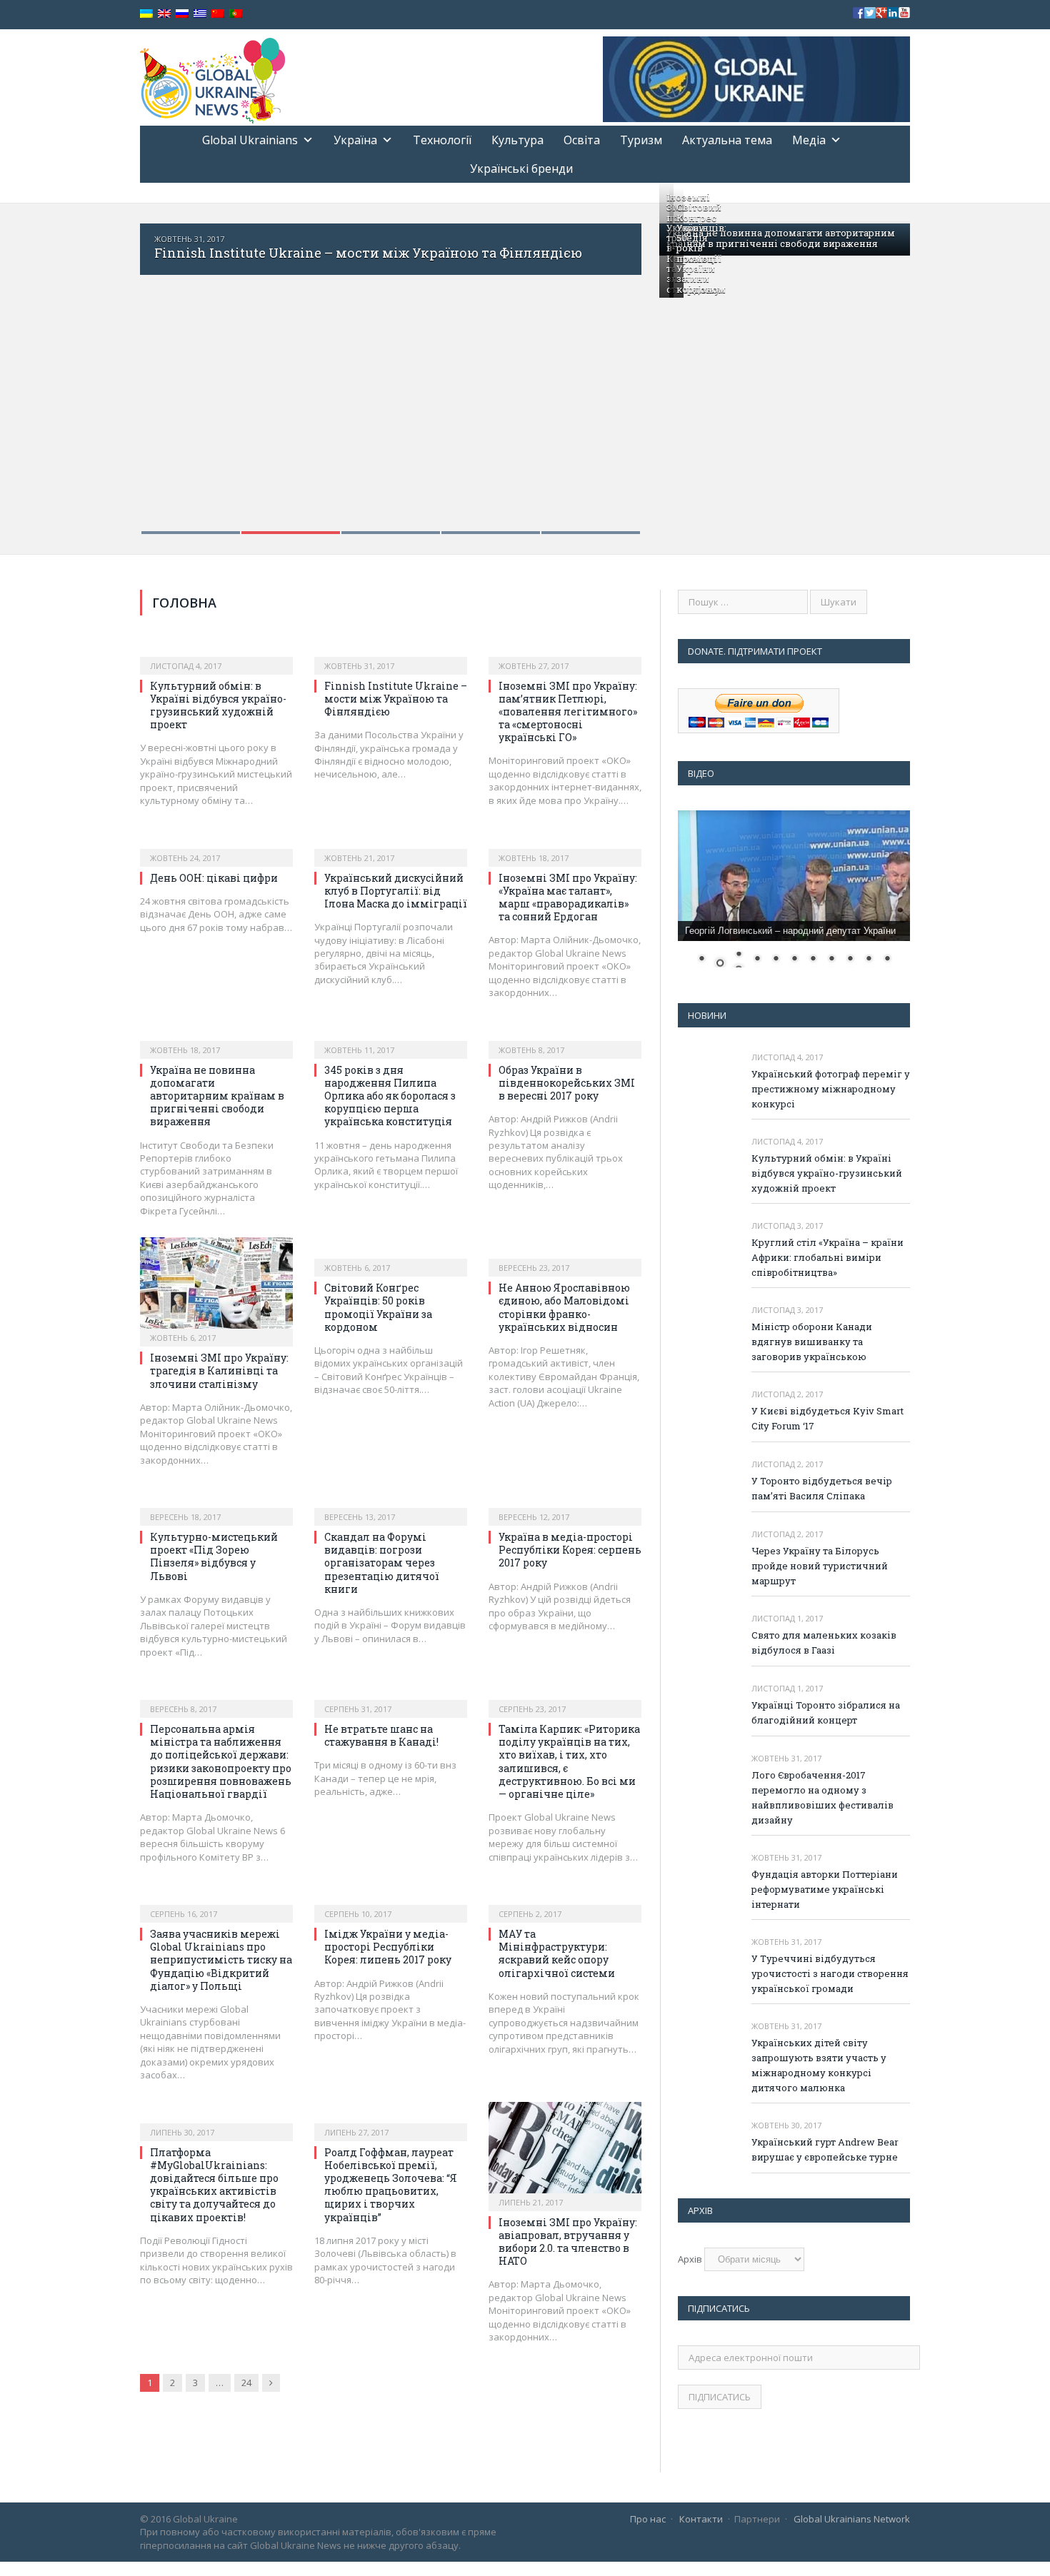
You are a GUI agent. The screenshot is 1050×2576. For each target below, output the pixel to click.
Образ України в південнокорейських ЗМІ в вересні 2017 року (567, 1083)
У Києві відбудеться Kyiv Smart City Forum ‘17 (827, 1418)
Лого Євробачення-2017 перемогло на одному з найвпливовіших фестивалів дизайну (822, 1797)
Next (615, 369)
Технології (442, 140)
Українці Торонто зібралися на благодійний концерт (826, 1712)
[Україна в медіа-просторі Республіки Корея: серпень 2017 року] (565, 1501)
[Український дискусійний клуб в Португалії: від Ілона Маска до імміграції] (391, 842)
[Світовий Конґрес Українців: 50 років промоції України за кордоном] (391, 1252)
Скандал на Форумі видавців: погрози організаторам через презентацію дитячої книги (382, 1563)
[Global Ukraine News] (212, 77)
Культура (517, 140)
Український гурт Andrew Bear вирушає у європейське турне (825, 2149)
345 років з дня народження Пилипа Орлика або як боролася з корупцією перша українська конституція (390, 1096)
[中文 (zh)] (218, 14)
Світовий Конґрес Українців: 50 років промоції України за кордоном (701, 248)
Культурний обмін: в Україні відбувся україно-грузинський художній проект (218, 705)
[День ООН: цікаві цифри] (216, 842)
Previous (166, 369)
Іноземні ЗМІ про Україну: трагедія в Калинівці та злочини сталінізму (219, 1370)
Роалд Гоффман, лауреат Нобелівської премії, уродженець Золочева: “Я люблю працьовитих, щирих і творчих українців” (391, 2185)
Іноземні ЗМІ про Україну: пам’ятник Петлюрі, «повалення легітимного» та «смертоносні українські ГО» (568, 712)
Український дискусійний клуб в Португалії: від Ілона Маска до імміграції (396, 891)
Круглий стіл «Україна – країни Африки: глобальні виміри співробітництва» (827, 1257)
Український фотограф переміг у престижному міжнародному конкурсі (831, 1089)
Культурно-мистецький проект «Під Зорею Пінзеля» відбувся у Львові (214, 1556)
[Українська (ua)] (146, 14)
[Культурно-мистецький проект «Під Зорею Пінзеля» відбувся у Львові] (216, 1501)
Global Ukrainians (250, 140)
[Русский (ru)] (182, 14)
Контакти (701, 2519)
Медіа (809, 140)
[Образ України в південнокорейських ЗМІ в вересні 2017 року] (565, 1035)
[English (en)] (164, 14)
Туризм (641, 140)
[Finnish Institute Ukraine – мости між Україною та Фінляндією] (391, 650)
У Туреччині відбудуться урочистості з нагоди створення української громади (830, 1973)
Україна (355, 140)
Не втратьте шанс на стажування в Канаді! (381, 1735)
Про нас (648, 2519)
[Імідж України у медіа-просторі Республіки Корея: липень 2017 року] (391, 1898)
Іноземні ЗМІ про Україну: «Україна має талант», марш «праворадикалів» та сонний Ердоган (568, 897)
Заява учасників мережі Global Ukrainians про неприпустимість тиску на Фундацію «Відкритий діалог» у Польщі (221, 1960)
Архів (690, 2259)
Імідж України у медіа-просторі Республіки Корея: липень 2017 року (388, 1947)
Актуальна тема (727, 140)
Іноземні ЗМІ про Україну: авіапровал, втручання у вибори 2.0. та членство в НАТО (568, 2242)
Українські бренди (521, 168)
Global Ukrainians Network (852, 2519)
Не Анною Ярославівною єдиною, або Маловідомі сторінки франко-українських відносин (564, 1307)
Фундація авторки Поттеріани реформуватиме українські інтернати (825, 1889)
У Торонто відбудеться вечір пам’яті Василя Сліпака (822, 1488)
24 (246, 2383)
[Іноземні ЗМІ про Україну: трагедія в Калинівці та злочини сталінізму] (216, 1287)
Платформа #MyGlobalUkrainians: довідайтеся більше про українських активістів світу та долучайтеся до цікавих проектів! (214, 2185)
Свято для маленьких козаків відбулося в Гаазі (824, 1642)
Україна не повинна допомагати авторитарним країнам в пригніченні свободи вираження (781, 238)
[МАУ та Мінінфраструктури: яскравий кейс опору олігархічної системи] (565, 1898)
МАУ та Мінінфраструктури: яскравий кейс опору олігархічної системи (557, 1953)
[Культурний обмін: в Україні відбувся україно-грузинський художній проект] (216, 650)
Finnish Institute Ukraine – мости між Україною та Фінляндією (368, 253)
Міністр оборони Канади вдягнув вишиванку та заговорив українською (812, 1342)
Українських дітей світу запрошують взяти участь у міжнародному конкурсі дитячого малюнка (819, 2065)
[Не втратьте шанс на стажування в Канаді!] (391, 1694)
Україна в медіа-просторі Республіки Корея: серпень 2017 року (570, 1550)
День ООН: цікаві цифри (214, 878)
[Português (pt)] (236, 14)
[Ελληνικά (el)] (200, 14)
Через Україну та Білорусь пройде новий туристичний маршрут (820, 1566)
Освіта (582, 140)
